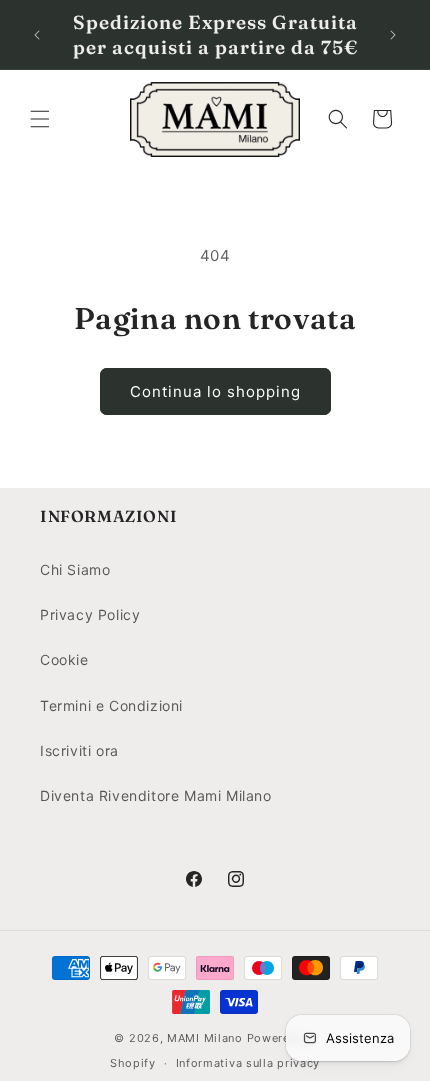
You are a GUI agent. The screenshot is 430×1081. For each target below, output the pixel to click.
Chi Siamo (75, 569)
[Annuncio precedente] (37, 35)
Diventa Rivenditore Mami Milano (156, 795)
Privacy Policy (90, 614)
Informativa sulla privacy (248, 1063)
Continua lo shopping (215, 391)
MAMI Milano (205, 1038)
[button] (40, 119)
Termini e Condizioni (111, 705)
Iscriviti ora (79, 750)
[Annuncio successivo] (393, 35)
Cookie (64, 659)
